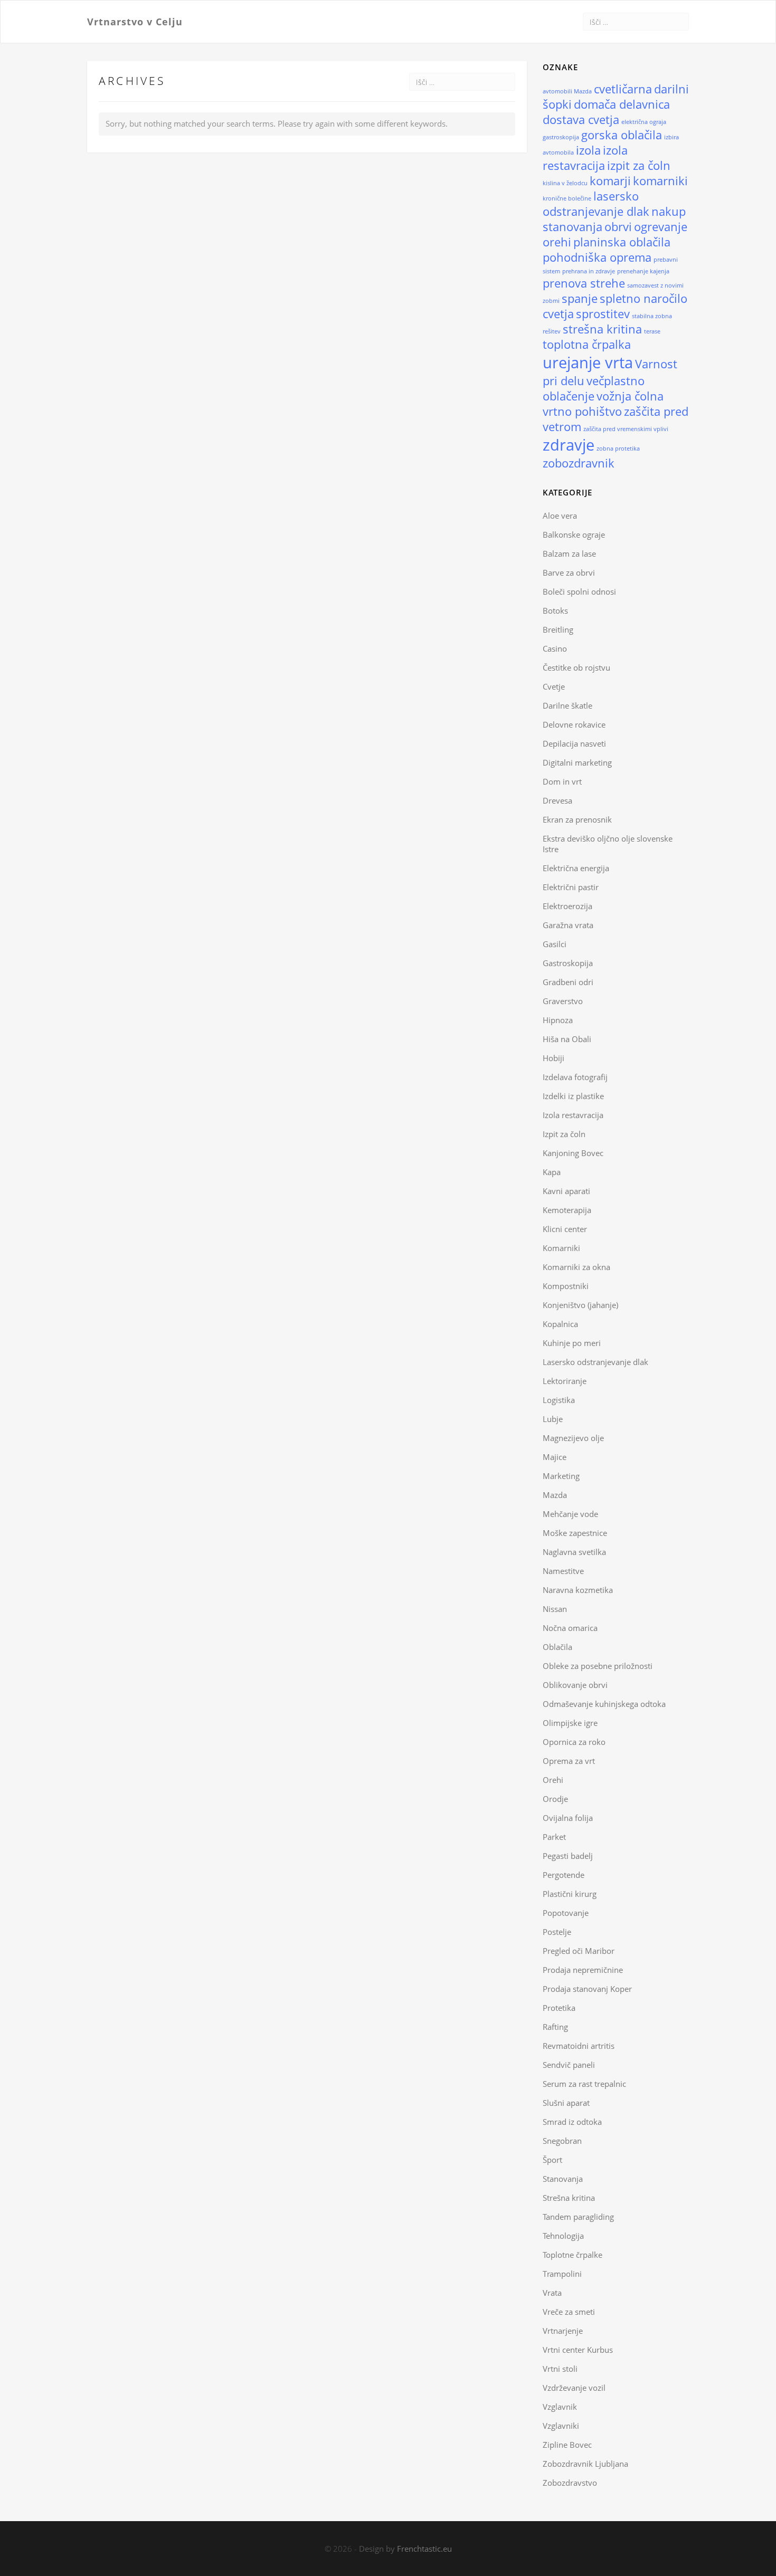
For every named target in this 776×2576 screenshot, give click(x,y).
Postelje (557, 1932)
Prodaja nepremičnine (583, 1970)
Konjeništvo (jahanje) (580, 1305)
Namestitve (563, 1571)
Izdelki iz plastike (573, 1096)
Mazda (555, 1495)
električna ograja (644, 122)
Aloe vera (560, 516)
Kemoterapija (567, 1210)
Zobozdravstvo (570, 2483)
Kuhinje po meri (572, 1343)
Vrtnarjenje (563, 2331)
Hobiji (553, 1058)
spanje (580, 298)
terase (652, 331)
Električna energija (576, 868)
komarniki (660, 181)
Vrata (552, 2293)
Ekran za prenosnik (577, 819)
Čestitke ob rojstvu (576, 667)
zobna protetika (618, 449)
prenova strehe (584, 283)
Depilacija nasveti (574, 743)
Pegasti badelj (568, 1856)
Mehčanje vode (570, 1514)
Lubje (553, 1419)
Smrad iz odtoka (572, 2122)
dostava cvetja (581, 120)
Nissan (555, 1609)
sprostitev (603, 314)
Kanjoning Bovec (573, 1153)
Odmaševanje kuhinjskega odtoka (604, 1704)
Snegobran (562, 2141)
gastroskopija (561, 137)
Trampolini (562, 2274)
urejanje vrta (588, 362)
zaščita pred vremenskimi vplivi (626, 429)
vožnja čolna (630, 396)
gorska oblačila (622, 135)
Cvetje (554, 686)
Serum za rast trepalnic (584, 2084)
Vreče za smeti (569, 2312)
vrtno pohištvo (582, 411)
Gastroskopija (568, 963)
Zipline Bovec (567, 2445)
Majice (555, 1457)
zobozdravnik (579, 463)
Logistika (559, 1400)
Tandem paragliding (578, 2217)
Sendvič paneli (569, 2065)
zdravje (569, 445)
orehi (557, 242)
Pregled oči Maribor (579, 1951)
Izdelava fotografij (575, 1077)
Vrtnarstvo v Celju (135, 21)
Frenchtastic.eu (424, 2549)
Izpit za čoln (564, 1134)
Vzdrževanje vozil (574, 2388)
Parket (554, 1837)
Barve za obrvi (569, 573)
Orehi (553, 1780)
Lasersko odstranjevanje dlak (595, 1362)
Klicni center (565, 1229)
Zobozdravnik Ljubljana (585, 2464)
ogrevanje (661, 227)
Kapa (552, 1172)
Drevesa (557, 800)
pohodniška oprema (597, 257)
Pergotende (564, 1875)
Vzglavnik (560, 2407)
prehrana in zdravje (589, 271)
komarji (610, 181)
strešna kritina (602, 329)
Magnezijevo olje (573, 1438)
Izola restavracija (573, 1115)
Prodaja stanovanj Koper (587, 1989)
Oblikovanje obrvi (575, 1685)
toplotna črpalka (587, 344)
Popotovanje (566, 1913)
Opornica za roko (574, 1742)
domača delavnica (622, 104)
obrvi (618, 227)
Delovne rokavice (574, 724)
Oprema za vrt (569, 1761)
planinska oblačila (622, 242)
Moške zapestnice (575, 1533)
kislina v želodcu (565, 183)
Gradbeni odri (568, 982)
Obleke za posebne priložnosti (598, 1666)
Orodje (555, 1799)
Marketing (561, 1476)
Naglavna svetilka (574, 1552)
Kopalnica (560, 1324)
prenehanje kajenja (643, 271)
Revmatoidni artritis (579, 2046)
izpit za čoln (639, 165)
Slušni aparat (566, 2103)
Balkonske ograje (574, 535)
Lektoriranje (565, 1381)
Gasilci (555, 944)
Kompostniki (566, 1286)
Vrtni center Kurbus (578, 2350)
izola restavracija (585, 158)
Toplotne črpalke (572, 2255)
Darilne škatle (567, 705)
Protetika (559, 2008)
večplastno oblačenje (594, 388)
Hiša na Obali (567, 1039)
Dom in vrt (562, 781)
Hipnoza (558, 1020)
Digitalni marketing (577, 762)
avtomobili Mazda (567, 91)
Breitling (558, 629)
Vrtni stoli (560, 2369)
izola (588, 150)
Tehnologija (563, 2236)
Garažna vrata (568, 925)
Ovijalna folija (568, 1818)
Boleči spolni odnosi (579, 591)
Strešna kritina (569, 2198)
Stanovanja (563, 2179)
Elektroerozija (567, 906)
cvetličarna (623, 89)
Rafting (555, 2027)
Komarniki (561, 1248)
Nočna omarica (570, 1628)
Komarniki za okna (576, 1267)
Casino (555, 648)
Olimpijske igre (570, 1723)
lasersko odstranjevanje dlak (596, 204)
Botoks (555, 610)
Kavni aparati (566, 1191)
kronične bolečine (567, 198)
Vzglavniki (561, 2426)
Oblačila (557, 1647)
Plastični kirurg (570, 1894)
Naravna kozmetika (578, 1590)
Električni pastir (571, 887)
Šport (552, 2160)
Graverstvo (563, 1001)
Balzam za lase (569, 554)
